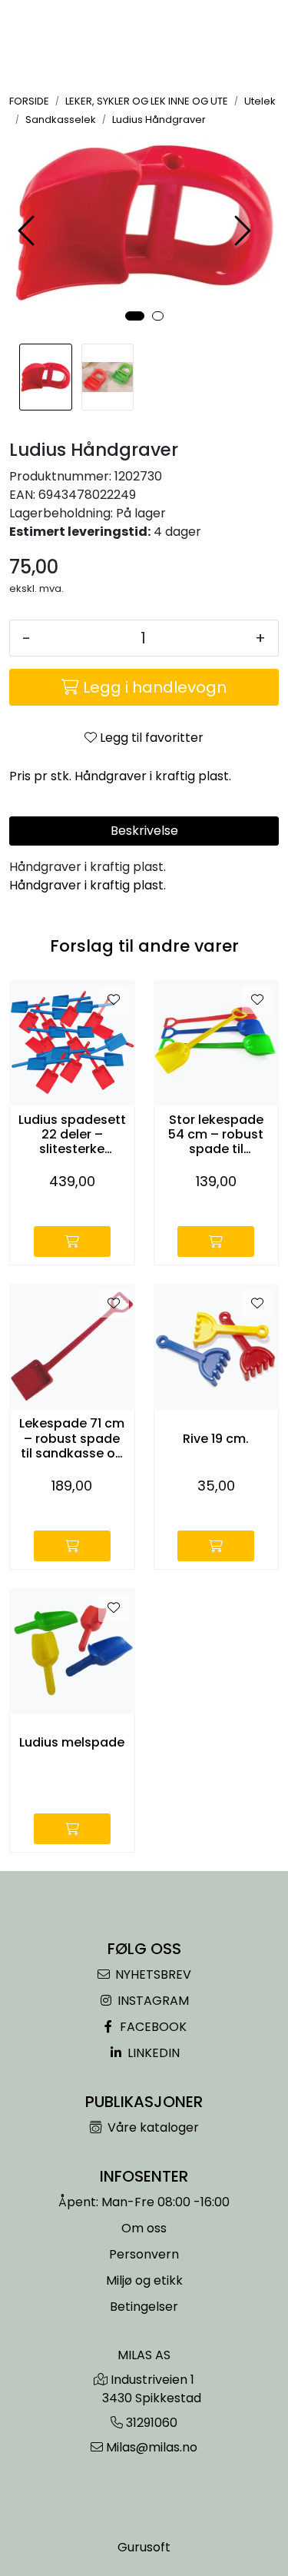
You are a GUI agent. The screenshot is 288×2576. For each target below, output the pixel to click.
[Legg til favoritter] (114, 1000)
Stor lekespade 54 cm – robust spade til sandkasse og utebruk (216, 1135)
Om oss (144, 2228)
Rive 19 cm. (216, 1439)
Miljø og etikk (144, 2280)
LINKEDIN (152, 2053)
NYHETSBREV (152, 1974)
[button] (135, 316)
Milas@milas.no (152, 2447)
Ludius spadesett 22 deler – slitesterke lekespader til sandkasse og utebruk (72, 1135)
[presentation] (28, 231)
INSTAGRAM (152, 2001)
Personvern (144, 2254)
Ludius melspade (72, 1742)
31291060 (152, 2423)
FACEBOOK (152, 2027)
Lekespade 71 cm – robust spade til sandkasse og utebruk (72, 1438)
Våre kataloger (152, 2127)
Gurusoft (144, 2547)
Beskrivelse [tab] (144, 831)
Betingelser (144, 2307)
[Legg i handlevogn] (72, 1241)
